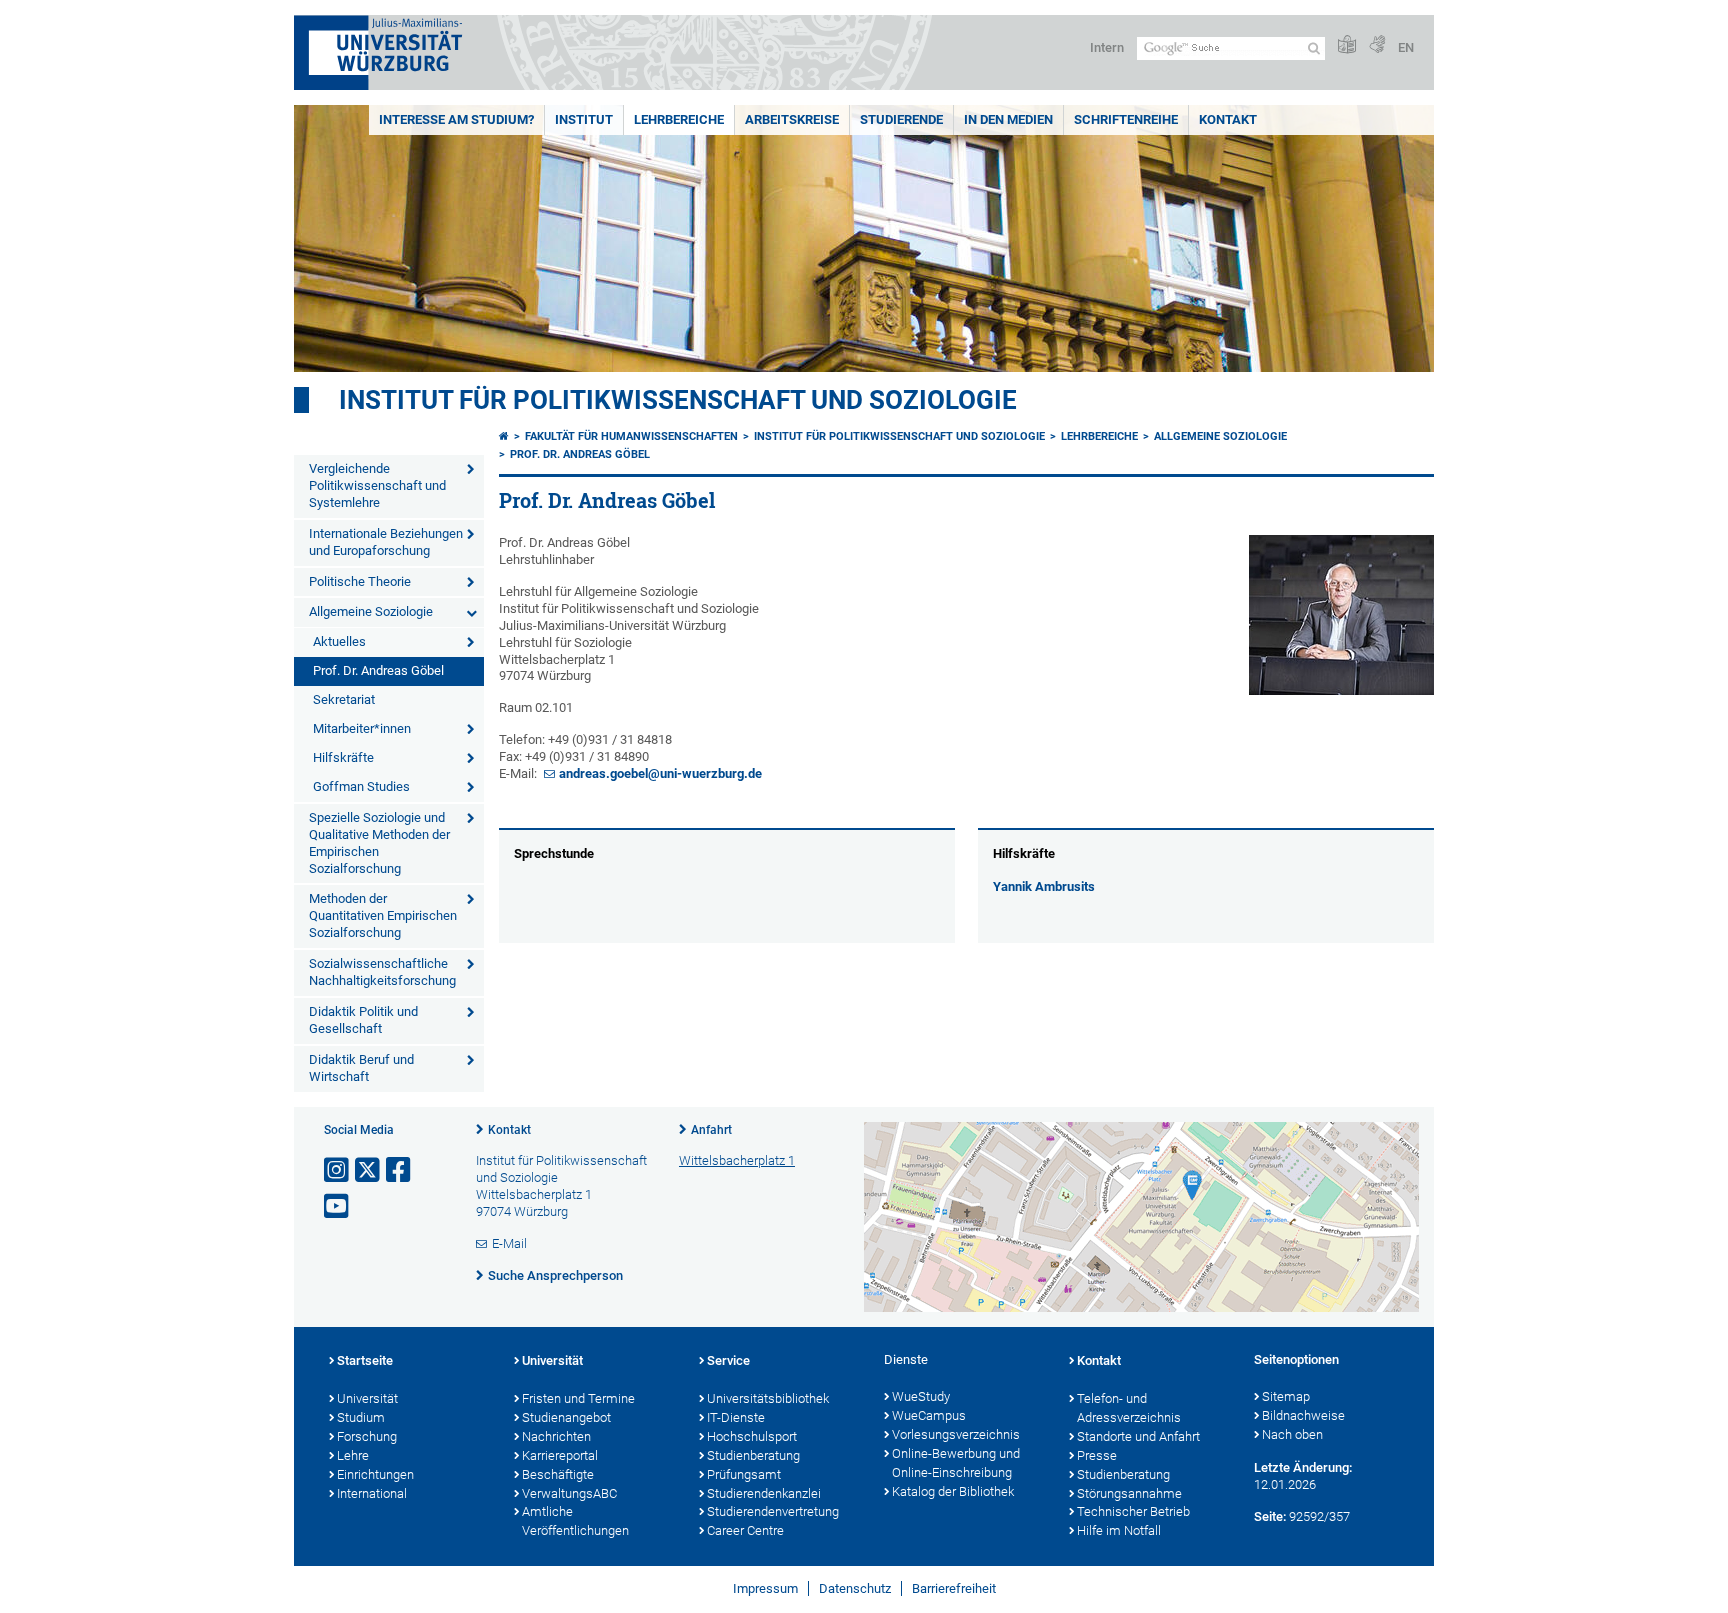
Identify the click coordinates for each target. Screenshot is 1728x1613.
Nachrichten (556, 1436)
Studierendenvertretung (773, 1511)
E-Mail (509, 1243)
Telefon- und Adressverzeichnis (1129, 1408)
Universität (367, 1398)
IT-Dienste (736, 1417)
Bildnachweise (1303, 1415)
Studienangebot (566, 1417)
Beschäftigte (558, 1474)
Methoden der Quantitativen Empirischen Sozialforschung (383, 915)
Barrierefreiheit (954, 1588)
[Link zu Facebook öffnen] (400, 1170)
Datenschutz (855, 1588)
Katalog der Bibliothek (953, 1491)
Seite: (1270, 1516)
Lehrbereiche (679, 119)
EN (1406, 47)
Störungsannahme (1129, 1493)
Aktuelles (339, 641)
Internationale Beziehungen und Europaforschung (386, 542)
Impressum (765, 1588)
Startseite (365, 1360)
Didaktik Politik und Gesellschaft (363, 1020)
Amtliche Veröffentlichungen (575, 1521)
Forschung (367, 1436)
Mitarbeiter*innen (362, 728)
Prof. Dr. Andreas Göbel (378, 670)
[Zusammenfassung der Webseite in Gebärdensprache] (1377, 45)
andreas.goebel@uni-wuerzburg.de (660, 773)
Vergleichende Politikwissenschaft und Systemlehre (377, 485)
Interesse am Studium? (456, 119)
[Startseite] (504, 436)
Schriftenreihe (1126, 119)
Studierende (901, 119)
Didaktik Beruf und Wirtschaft (361, 1068)
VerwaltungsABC (569, 1493)
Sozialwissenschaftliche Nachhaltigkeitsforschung (382, 972)
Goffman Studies (361, 786)
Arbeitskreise (792, 119)
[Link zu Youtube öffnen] (338, 1206)
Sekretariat (344, 699)
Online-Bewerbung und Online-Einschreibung (956, 1463)
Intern (1107, 47)
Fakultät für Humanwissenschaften (631, 436)
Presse (1097, 1455)
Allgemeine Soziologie (371, 611)
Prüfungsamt (744, 1474)
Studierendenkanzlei (764, 1493)
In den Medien (1008, 119)
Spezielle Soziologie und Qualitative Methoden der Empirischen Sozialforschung (379, 843)
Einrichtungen (375, 1474)
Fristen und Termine (578, 1398)
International (372, 1493)
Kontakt (1228, 119)
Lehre (353, 1455)
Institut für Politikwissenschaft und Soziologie (678, 400)
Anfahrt (711, 1130)
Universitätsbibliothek (768, 1398)
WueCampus (929, 1415)
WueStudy (921, 1396)
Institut (584, 119)
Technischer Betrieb (1133, 1511)
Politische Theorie (360, 581)
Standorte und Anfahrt (1138, 1436)
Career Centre (745, 1530)
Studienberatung (753, 1455)
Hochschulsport (752, 1436)
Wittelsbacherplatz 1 (737, 1160)
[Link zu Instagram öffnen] (338, 1170)
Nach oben (1292, 1434)
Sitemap (1286, 1396)
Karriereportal (560, 1455)
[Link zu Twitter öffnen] (369, 1170)
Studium (361, 1417)
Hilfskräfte (343, 757)
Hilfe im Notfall (1119, 1530)
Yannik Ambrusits (1044, 886)
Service (728, 1360)
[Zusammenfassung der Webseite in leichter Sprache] (1347, 45)
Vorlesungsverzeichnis (956, 1434)
